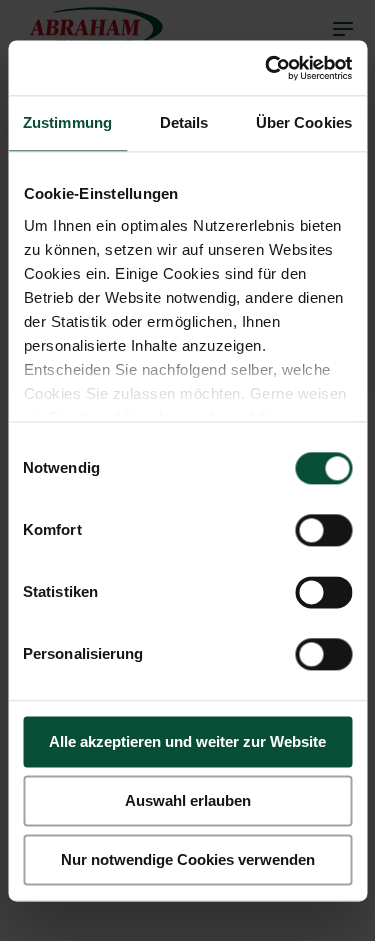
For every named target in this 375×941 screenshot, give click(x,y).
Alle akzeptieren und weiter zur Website (187, 741)
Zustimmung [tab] (67, 122)
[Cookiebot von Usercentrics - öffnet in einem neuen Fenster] (267, 68)
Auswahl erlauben (188, 800)
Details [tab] (184, 122)
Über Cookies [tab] (304, 122)
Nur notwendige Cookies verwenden (188, 859)
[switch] (323, 530)
